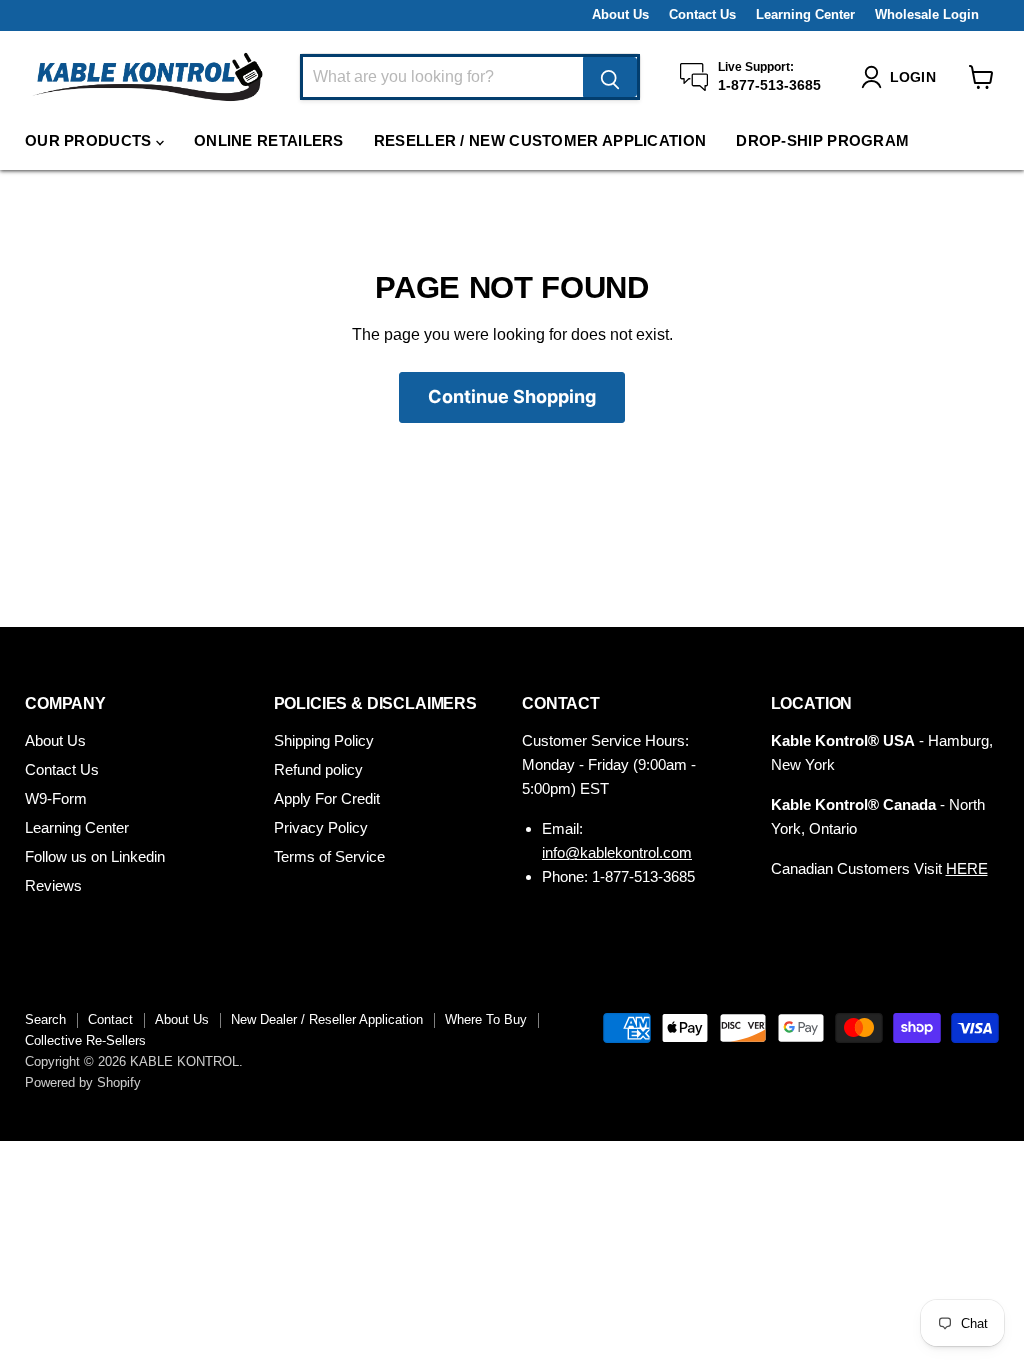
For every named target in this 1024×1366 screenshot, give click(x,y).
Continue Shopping (512, 396)
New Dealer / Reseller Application (327, 1019)
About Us (620, 15)
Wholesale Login (927, 15)
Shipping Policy (324, 740)
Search (45, 1019)
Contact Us (702, 15)
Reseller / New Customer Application (540, 140)
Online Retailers (269, 140)
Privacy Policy (321, 827)
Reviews (53, 885)
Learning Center (805, 15)
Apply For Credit (327, 798)
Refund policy (318, 769)
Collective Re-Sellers (85, 1040)
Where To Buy (486, 1019)
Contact (110, 1019)
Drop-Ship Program (822, 140)
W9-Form (56, 798)
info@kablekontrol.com (617, 852)
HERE (967, 868)
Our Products (90, 140)
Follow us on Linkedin (95, 856)
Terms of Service (329, 856)
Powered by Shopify (83, 1082)
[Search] (610, 77)
